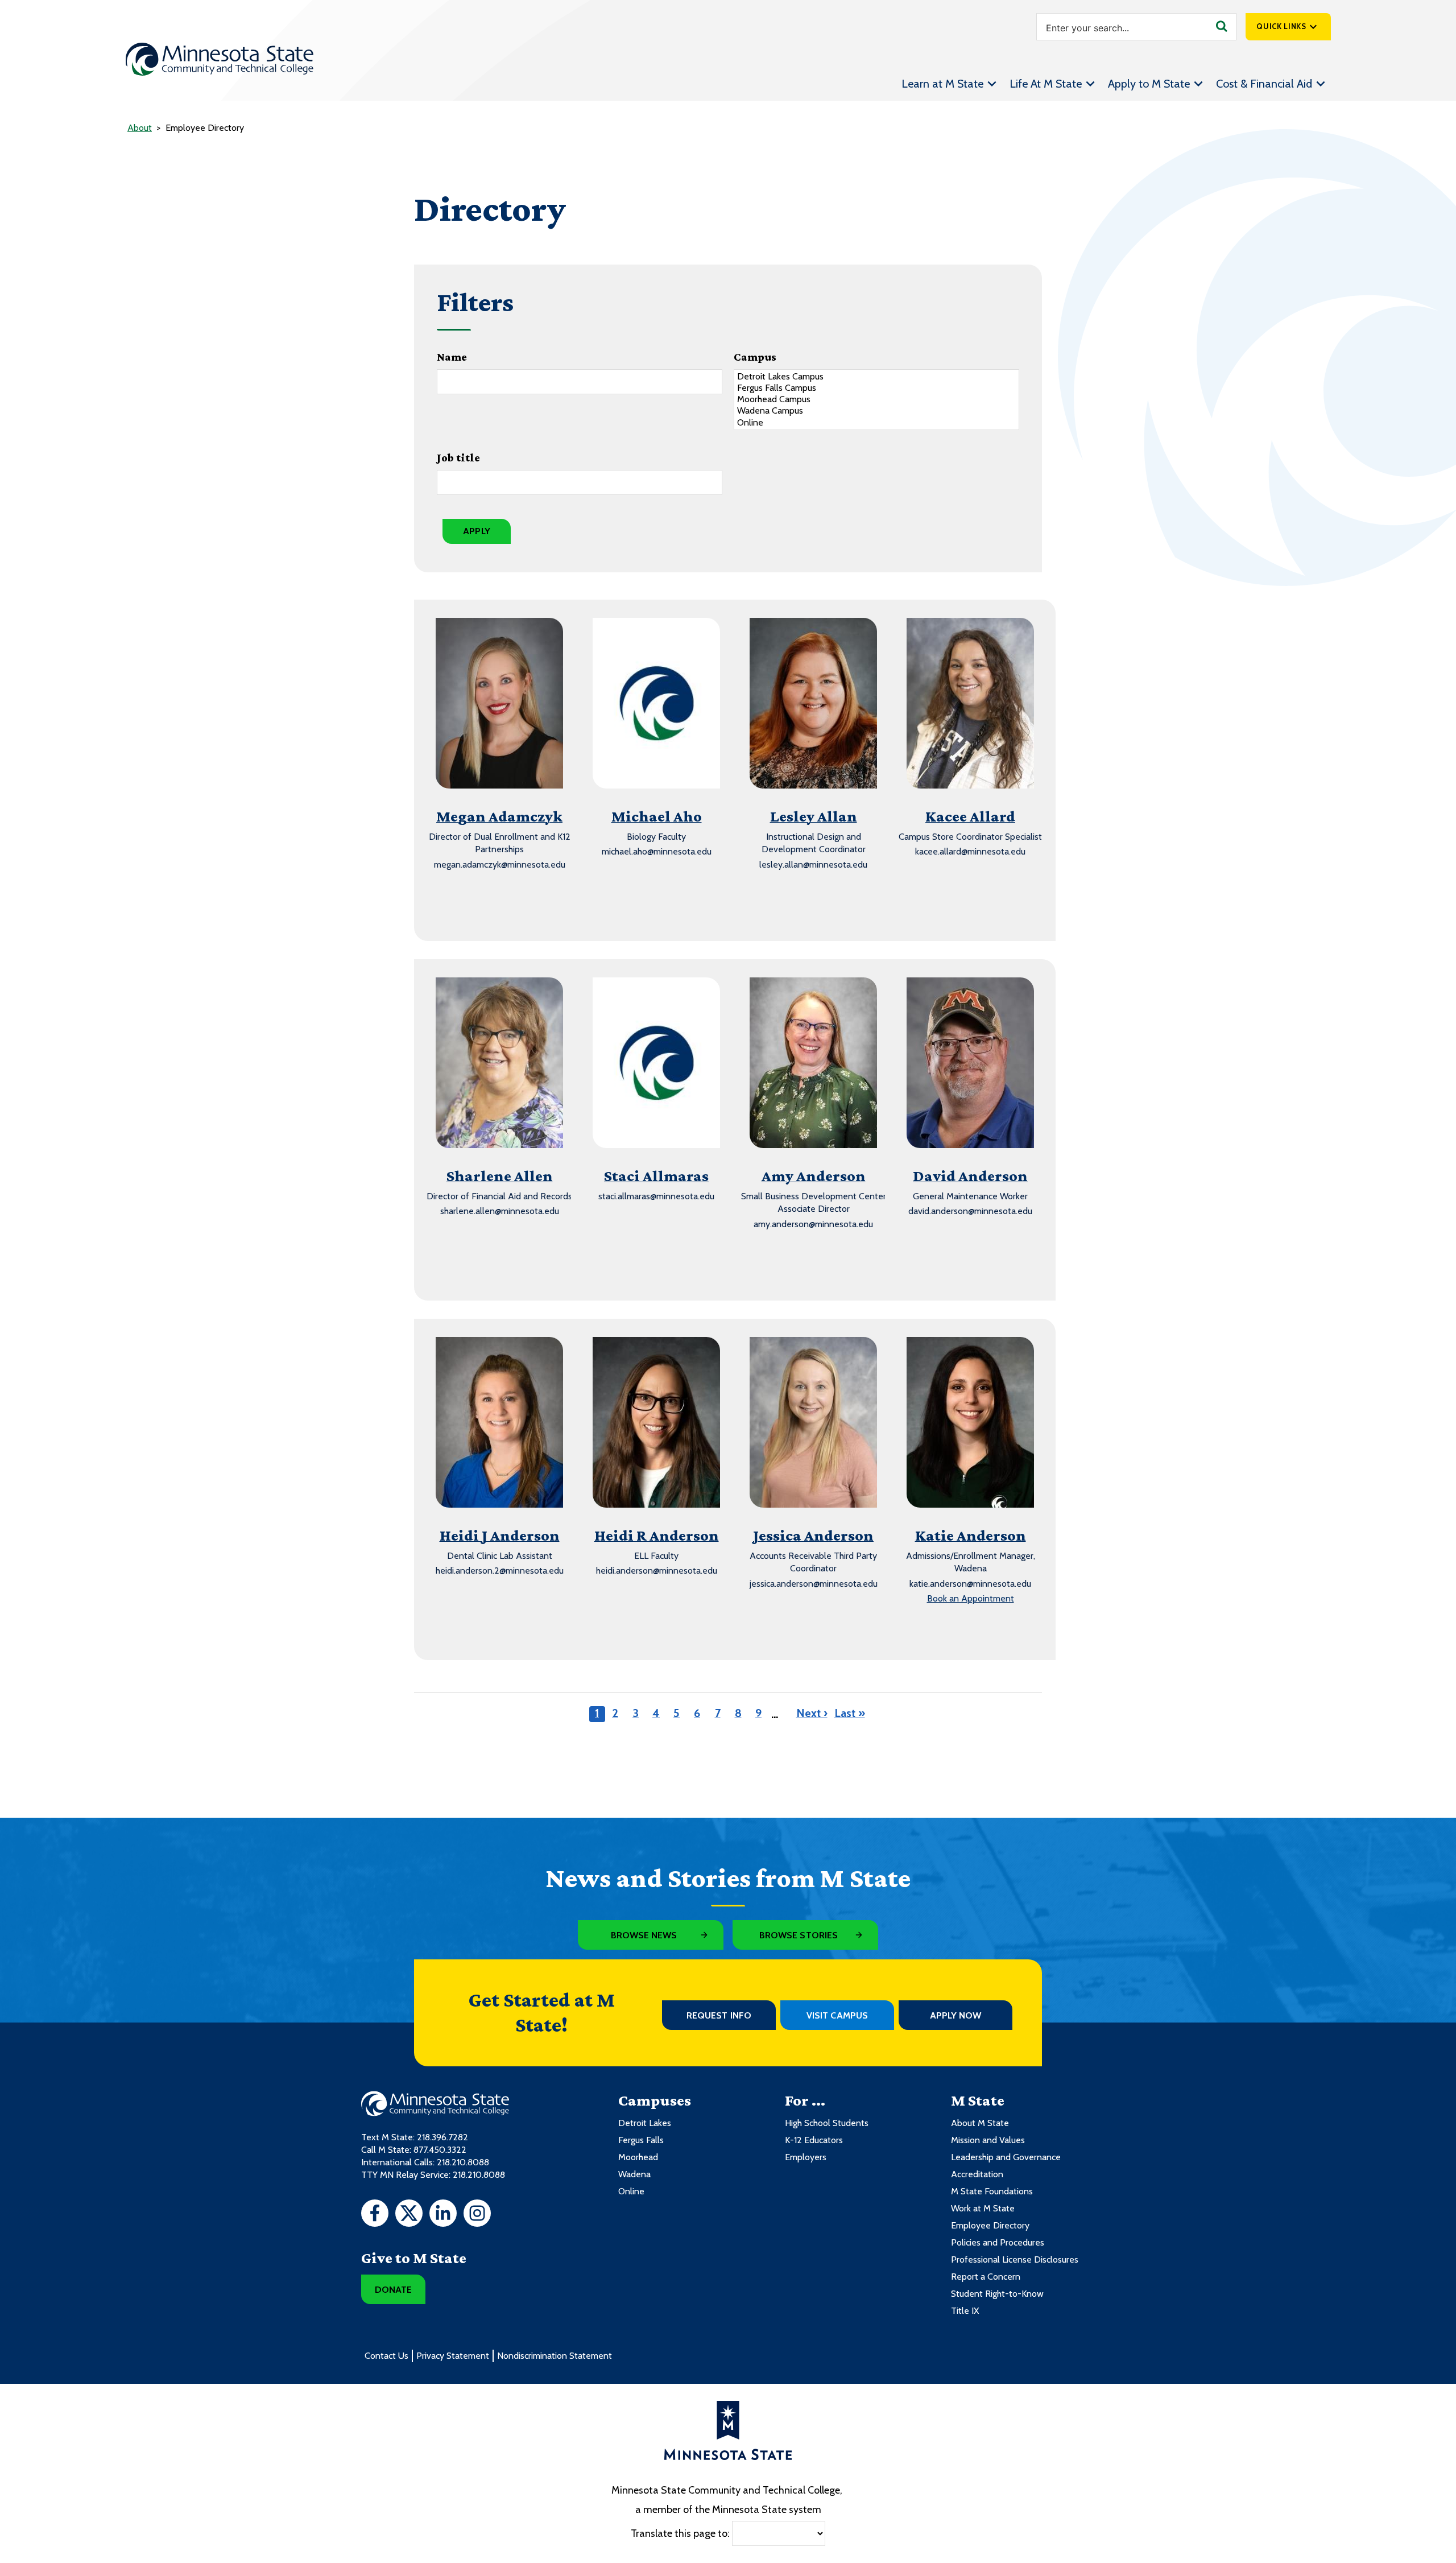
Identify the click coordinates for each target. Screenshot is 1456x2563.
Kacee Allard (970, 816)
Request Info (719, 2015)
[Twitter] (409, 2215)
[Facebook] (375, 2215)
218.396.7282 (442, 2137)
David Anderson (970, 1176)
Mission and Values (988, 2140)
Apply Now (956, 2015)
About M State (980, 2123)
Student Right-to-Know (997, 2294)
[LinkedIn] (443, 2215)
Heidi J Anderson (500, 1535)
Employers (806, 2157)
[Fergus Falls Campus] (876, 388)
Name (452, 357)
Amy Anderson (814, 1176)
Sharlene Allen (500, 1176)
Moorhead (638, 2157)
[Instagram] (477, 2215)
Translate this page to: (680, 2533)
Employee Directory (990, 2225)
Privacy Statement (453, 2356)
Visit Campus (837, 2015)
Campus (755, 357)
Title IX (965, 2311)
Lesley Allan (814, 816)
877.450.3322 (440, 2150)
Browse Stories (799, 1935)
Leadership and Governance (1006, 2157)
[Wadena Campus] (876, 411)
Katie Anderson (971, 1535)
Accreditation (977, 2174)
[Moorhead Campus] (876, 399)
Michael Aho (657, 816)
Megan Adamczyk (499, 816)
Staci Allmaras (656, 1176)
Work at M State (983, 2208)
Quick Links (1281, 26)
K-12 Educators (814, 2140)
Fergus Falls (641, 2140)
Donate (393, 2290)
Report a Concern (986, 2277)
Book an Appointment (971, 1598)
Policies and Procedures (998, 2242)
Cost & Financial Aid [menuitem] (1264, 84)
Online (631, 2191)
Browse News (644, 1935)
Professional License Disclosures (1015, 2259)
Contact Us (386, 2356)
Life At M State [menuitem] (1046, 84)
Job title (458, 457)
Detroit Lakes (645, 2123)
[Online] (876, 423)
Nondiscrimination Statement (555, 2356)
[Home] (220, 59)
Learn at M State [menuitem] (942, 84)
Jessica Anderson (813, 1535)
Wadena (634, 2174)
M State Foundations (992, 2191)
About (140, 128)
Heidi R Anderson (657, 1535)
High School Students (827, 2123)
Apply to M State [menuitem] (1149, 84)
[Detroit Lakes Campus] (876, 377)
